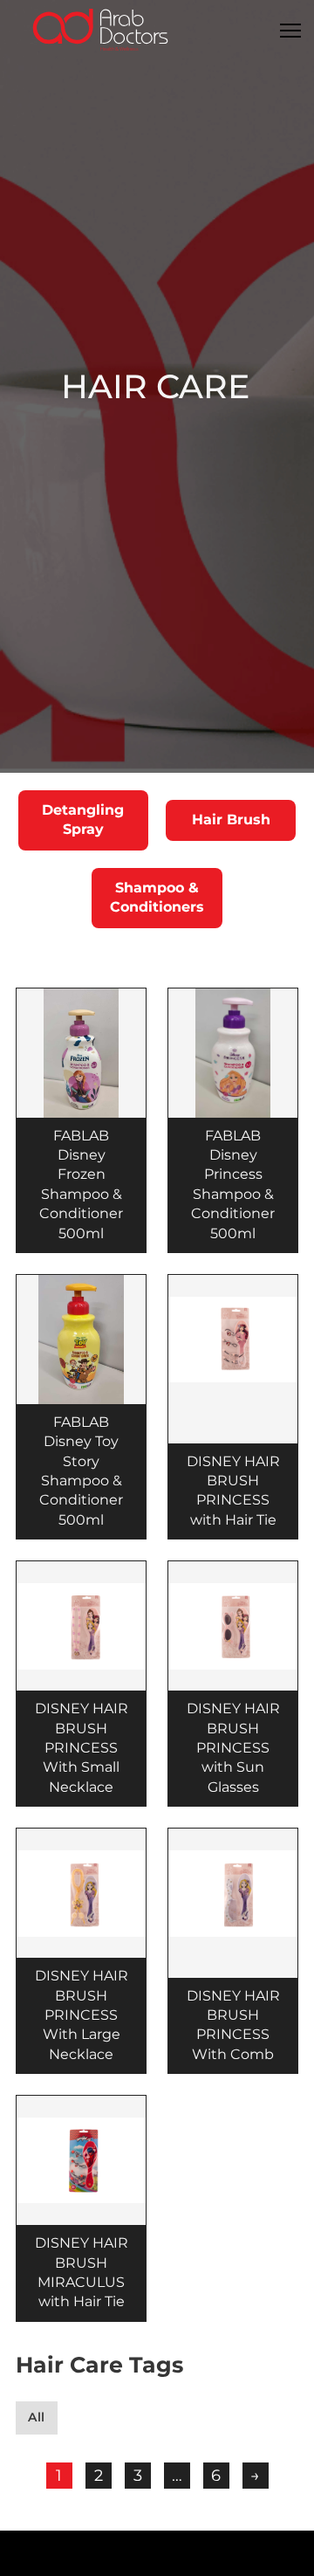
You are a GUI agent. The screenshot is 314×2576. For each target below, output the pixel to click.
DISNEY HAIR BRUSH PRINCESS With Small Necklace (82, 1748)
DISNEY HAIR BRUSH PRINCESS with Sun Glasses (233, 1748)
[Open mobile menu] (290, 31)
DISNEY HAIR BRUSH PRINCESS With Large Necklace (82, 2015)
